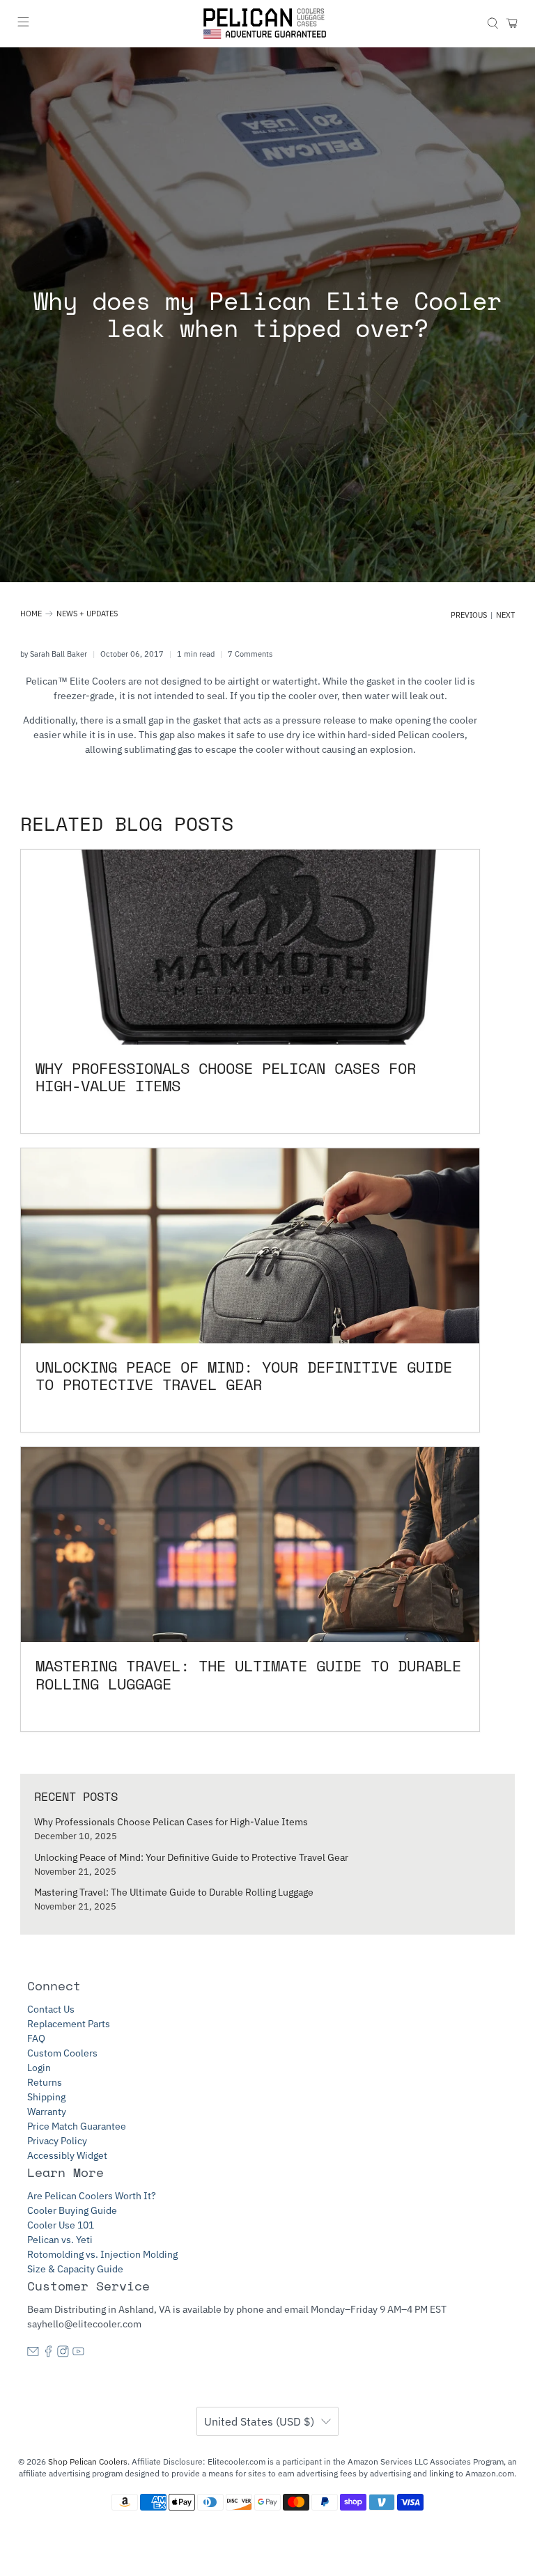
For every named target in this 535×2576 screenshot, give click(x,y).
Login (39, 2068)
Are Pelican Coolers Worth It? (92, 2196)
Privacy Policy (57, 2141)
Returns (45, 2082)
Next (505, 615)
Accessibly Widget (67, 2155)
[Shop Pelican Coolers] (267, 24)
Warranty (47, 2111)
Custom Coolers (62, 2053)
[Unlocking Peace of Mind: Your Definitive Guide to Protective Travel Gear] (250, 1246)
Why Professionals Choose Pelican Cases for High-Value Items (171, 1822)
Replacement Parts (69, 2024)
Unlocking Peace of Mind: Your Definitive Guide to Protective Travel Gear (191, 1857)
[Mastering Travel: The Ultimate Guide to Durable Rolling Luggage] (250, 1545)
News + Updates (87, 614)
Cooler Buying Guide (72, 2210)
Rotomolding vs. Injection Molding (102, 2254)
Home (31, 614)
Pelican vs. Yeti (60, 2240)
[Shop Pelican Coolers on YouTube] (78, 2354)
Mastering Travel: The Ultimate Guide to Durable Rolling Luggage (174, 1892)
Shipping (46, 2097)
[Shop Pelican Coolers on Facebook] (48, 2354)
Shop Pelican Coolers (88, 2461)
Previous (469, 615)
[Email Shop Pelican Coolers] (33, 2354)
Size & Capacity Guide (75, 2269)
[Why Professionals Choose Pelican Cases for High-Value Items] (250, 947)
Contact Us (51, 2009)
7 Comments (250, 654)
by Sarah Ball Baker (54, 654)
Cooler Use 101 (61, 2225)
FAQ (36, 2038)
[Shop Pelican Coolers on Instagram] (63, 2354)
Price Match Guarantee (77, 2126)
